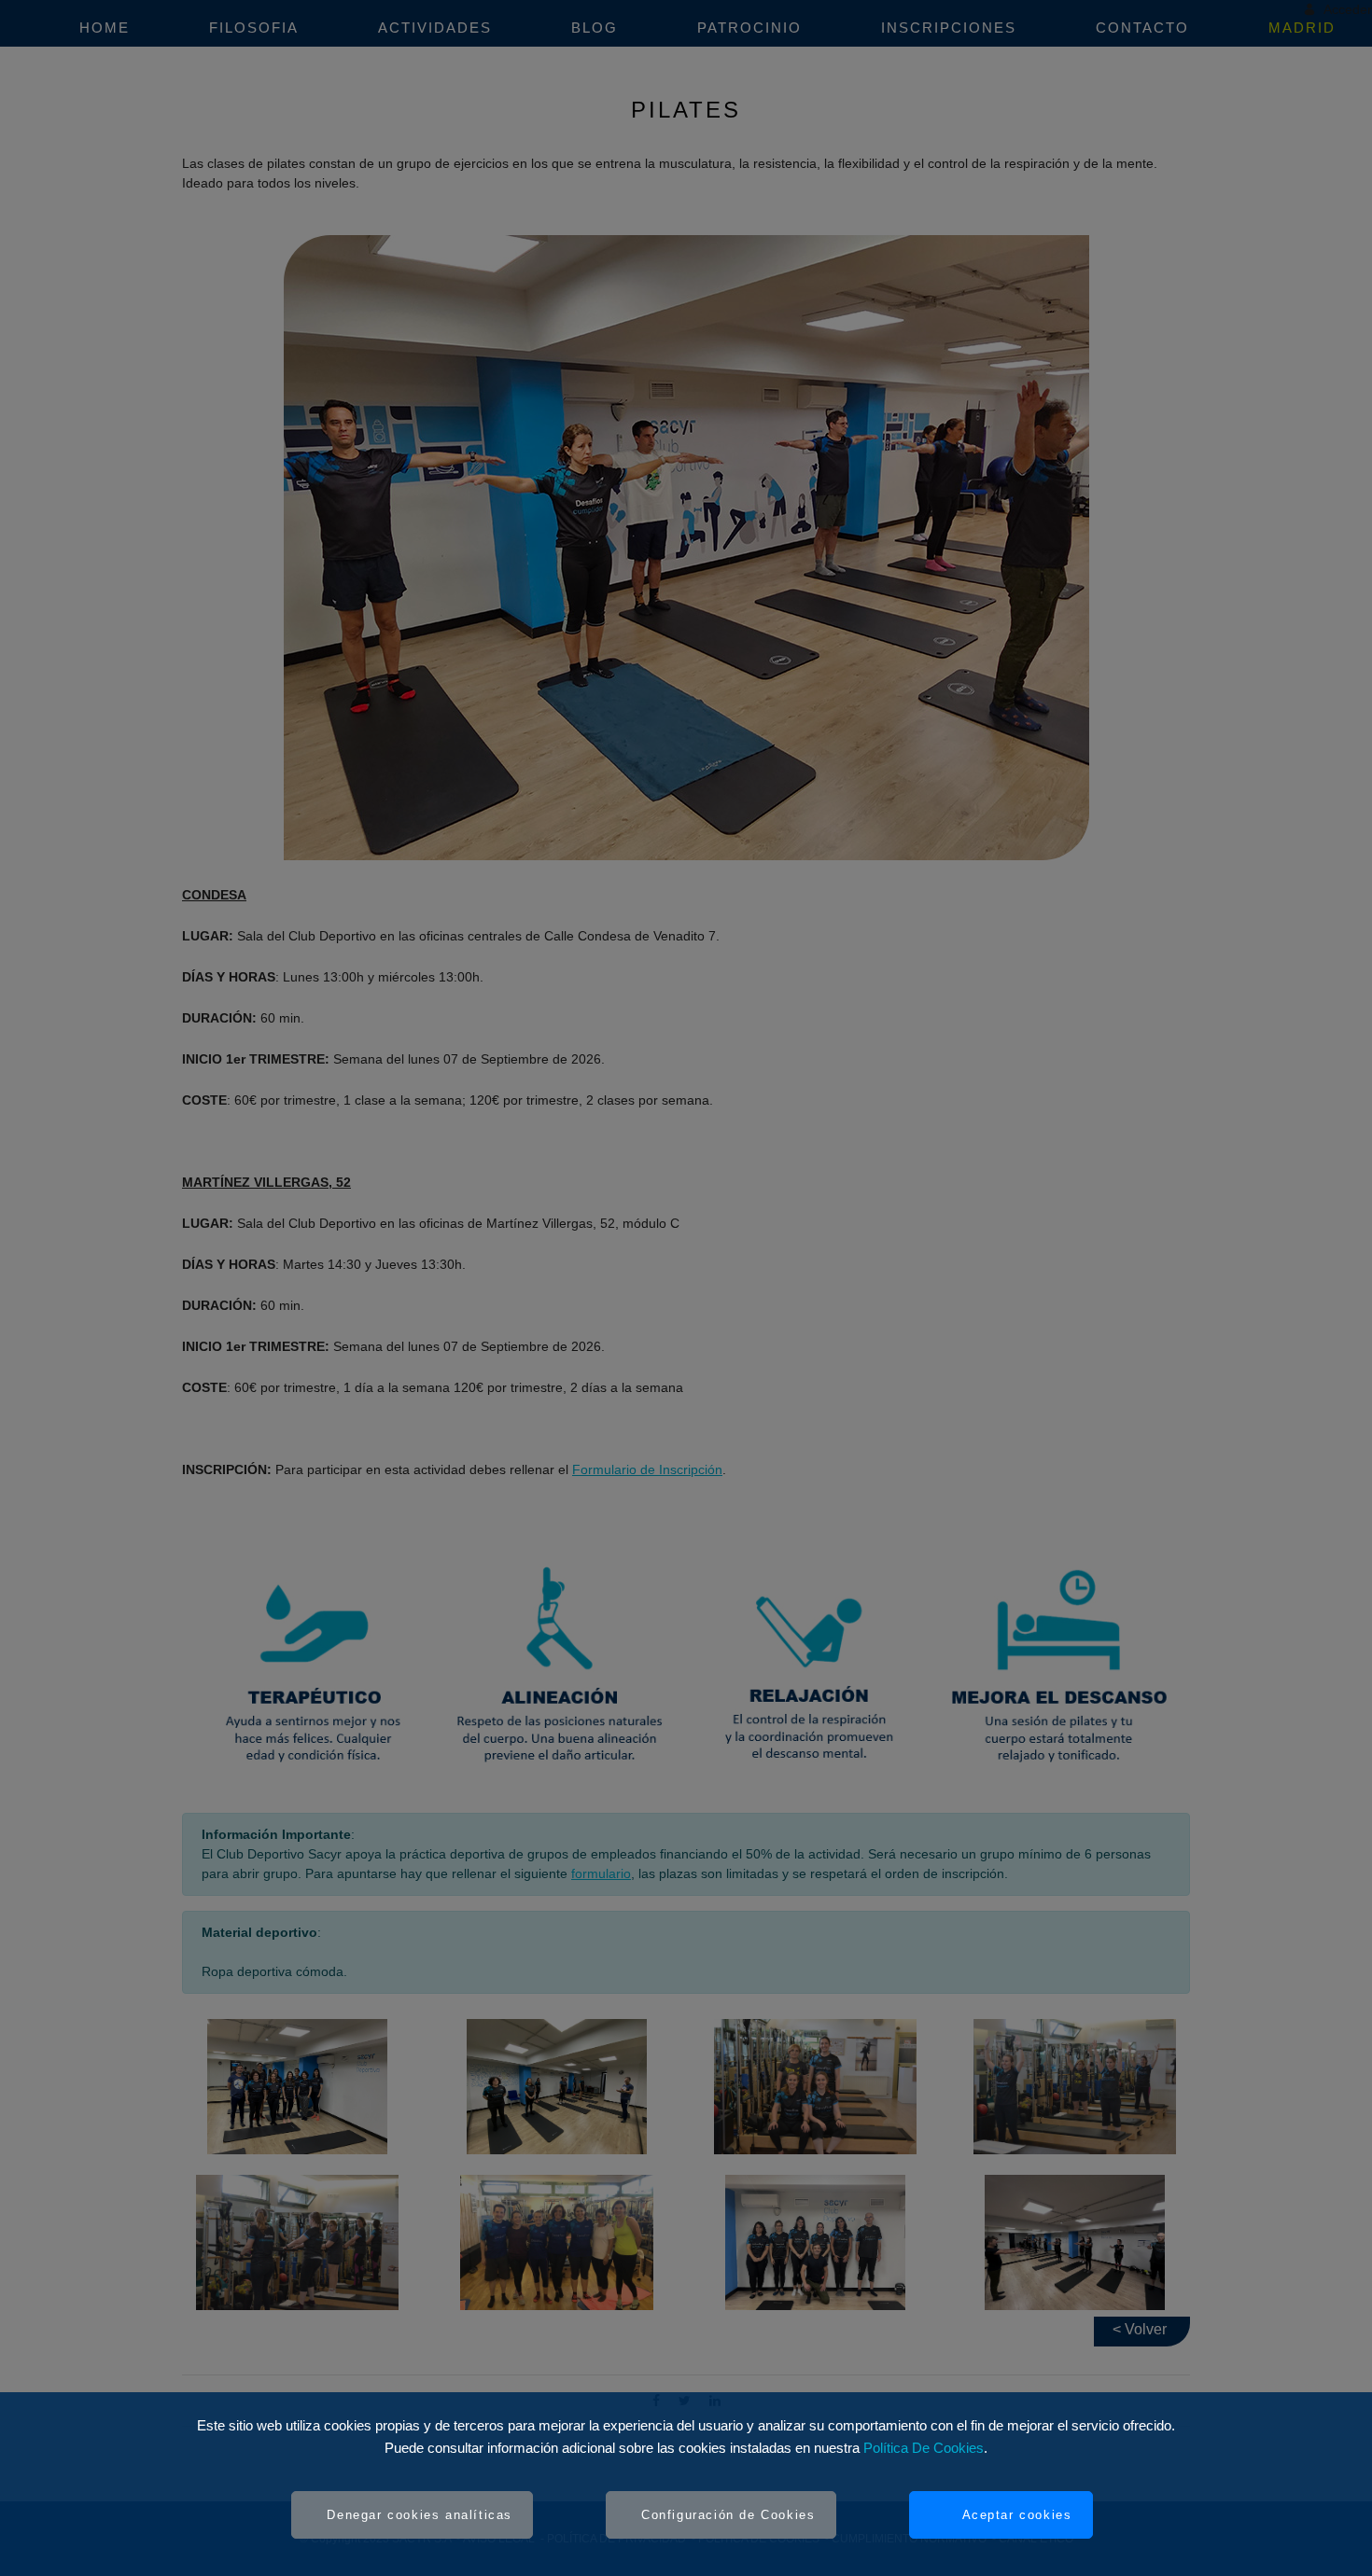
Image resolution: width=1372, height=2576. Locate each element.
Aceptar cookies (1017, 2515)
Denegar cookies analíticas (420, 2515)
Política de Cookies (924, 2448)
